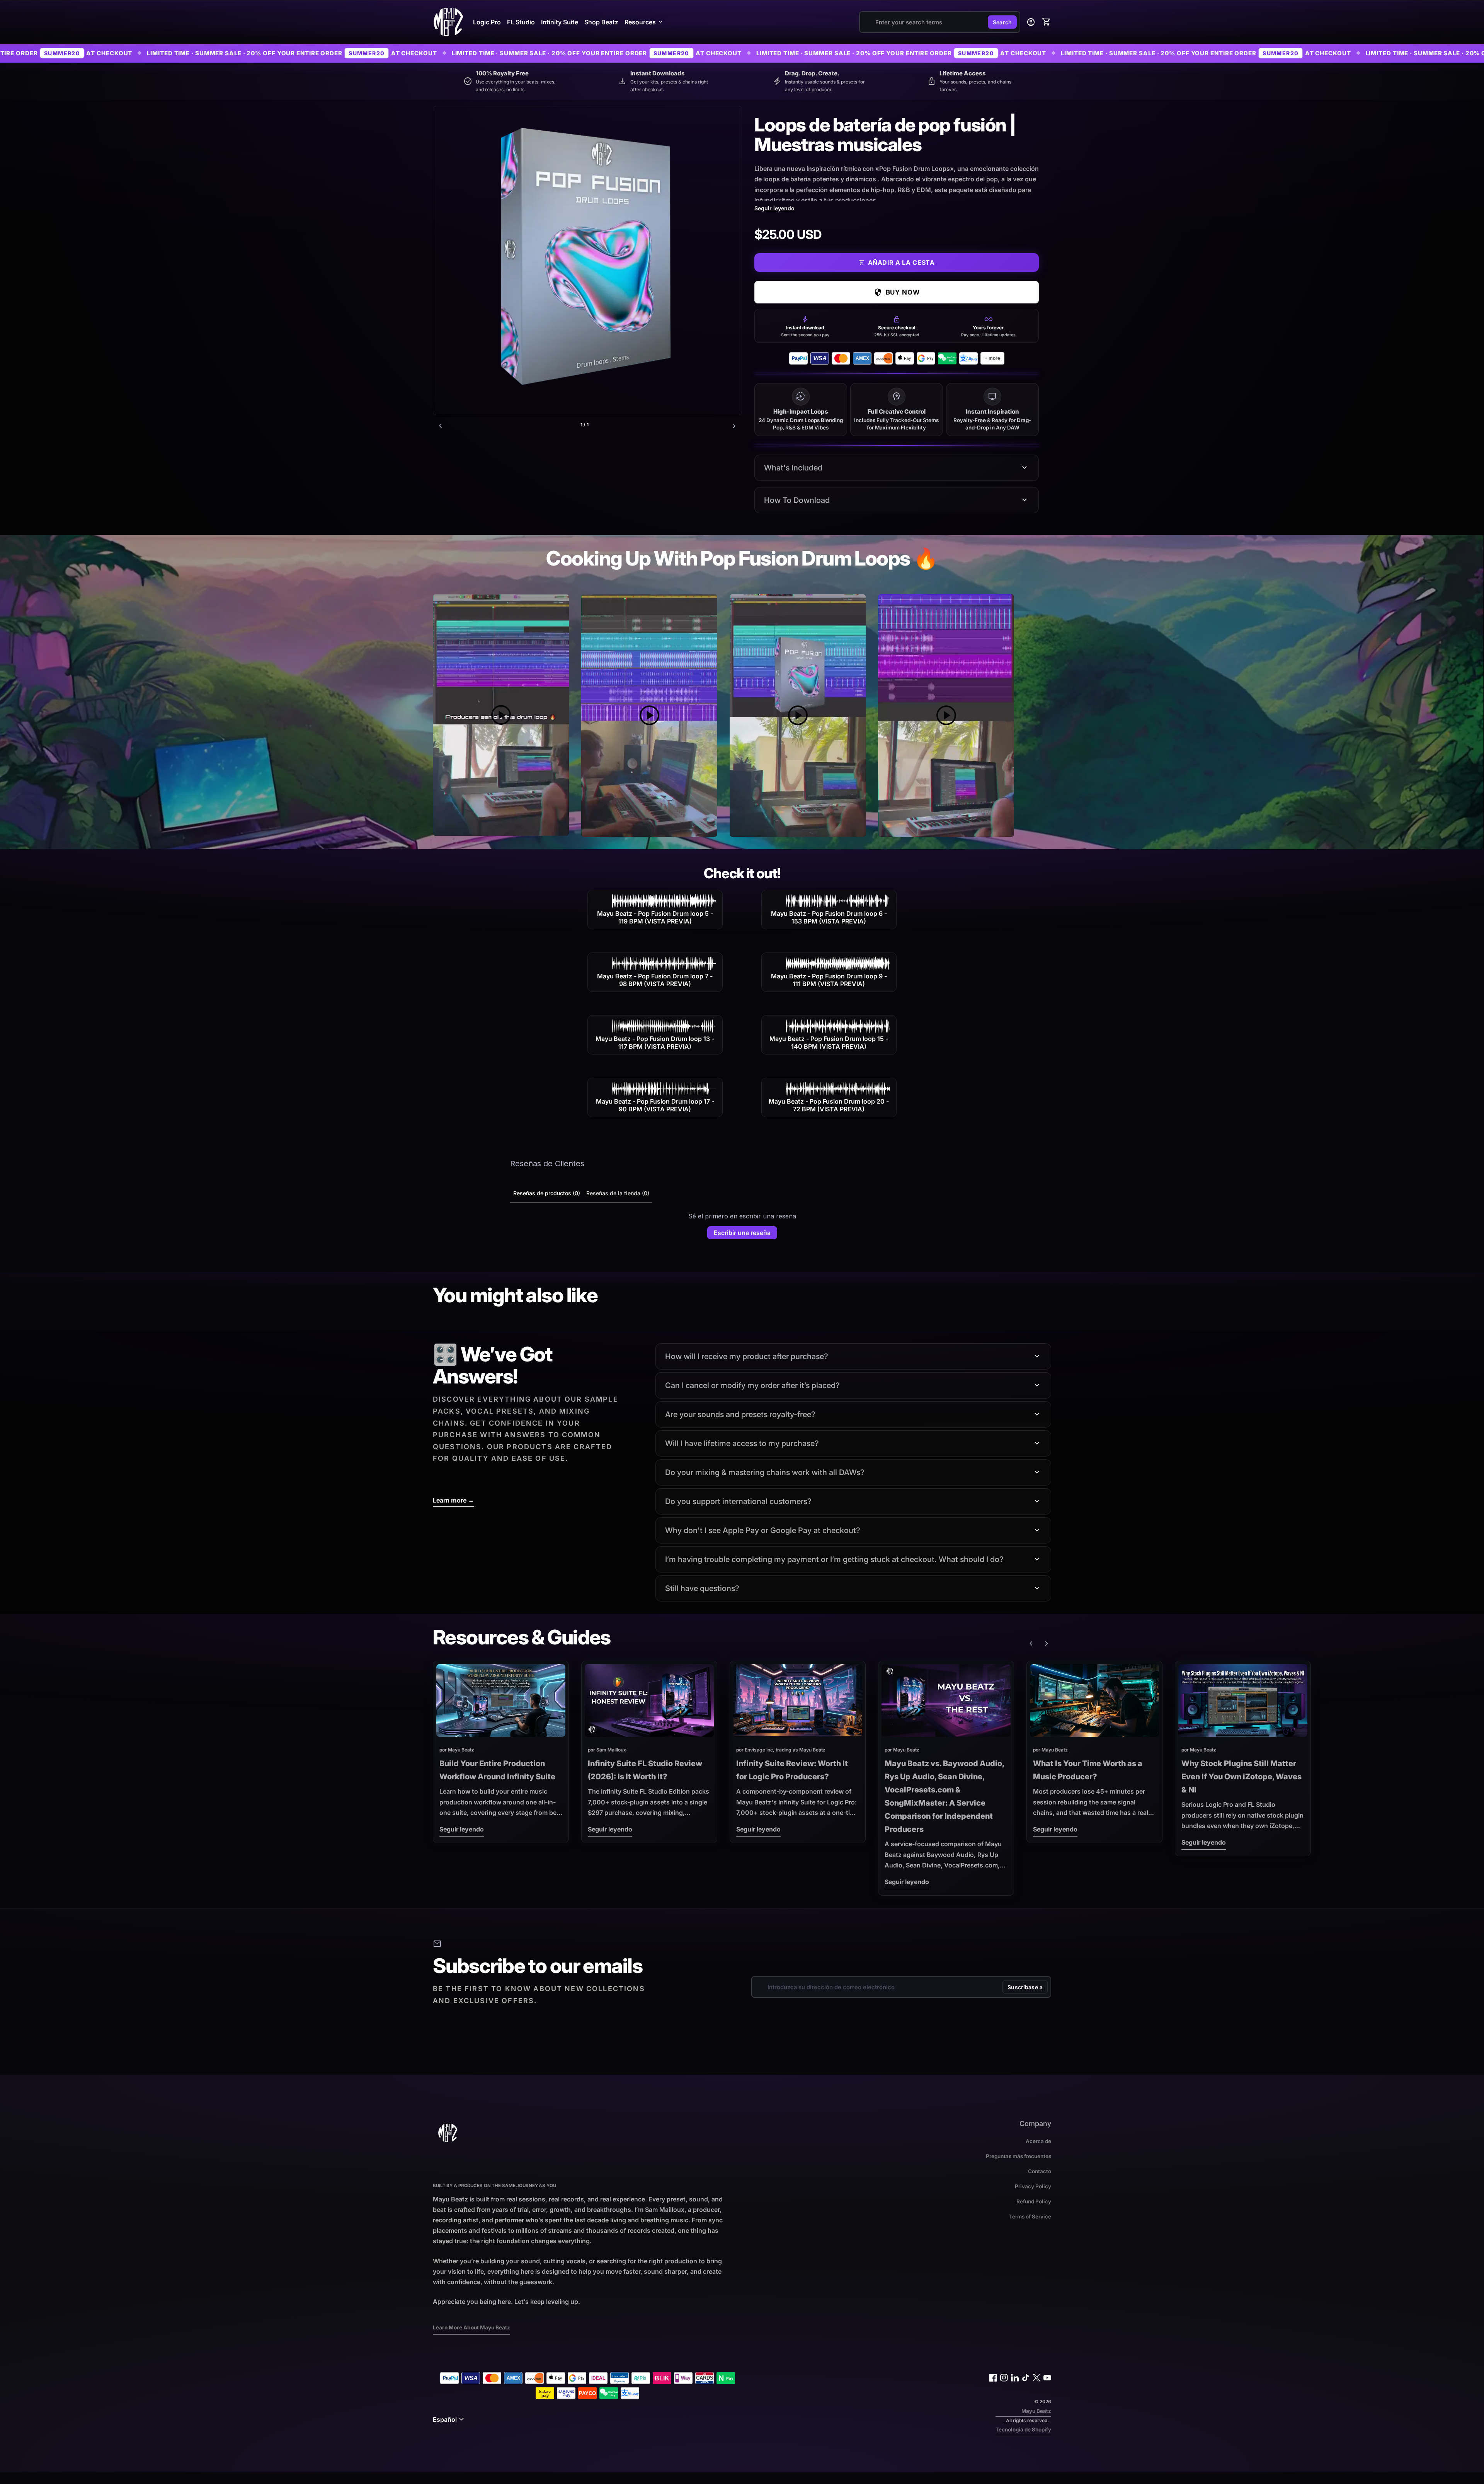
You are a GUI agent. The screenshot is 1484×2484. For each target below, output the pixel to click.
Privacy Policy (1033, 2186)
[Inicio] (448, 21)
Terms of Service (1030, 2217)
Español (449, 2419)
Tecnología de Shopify (1023, 2429)
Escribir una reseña (742, 1233)
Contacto (1040, 2171)
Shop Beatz (601, 22)
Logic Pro (487, 22)
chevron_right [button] (734, 426)
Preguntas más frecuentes (1019, 2156)
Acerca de (1038, 2141)
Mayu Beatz (1036, 2411)
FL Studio (521, 22)
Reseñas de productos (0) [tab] (547, 1193)
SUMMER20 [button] (149, 53)
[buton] (449, 2419)
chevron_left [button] (441, 426)
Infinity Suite (560, 22)
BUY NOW (897, 292)
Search (1002, 22)
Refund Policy (1034, 2201)
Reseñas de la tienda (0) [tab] (618, 1193)
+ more (992, 358)
